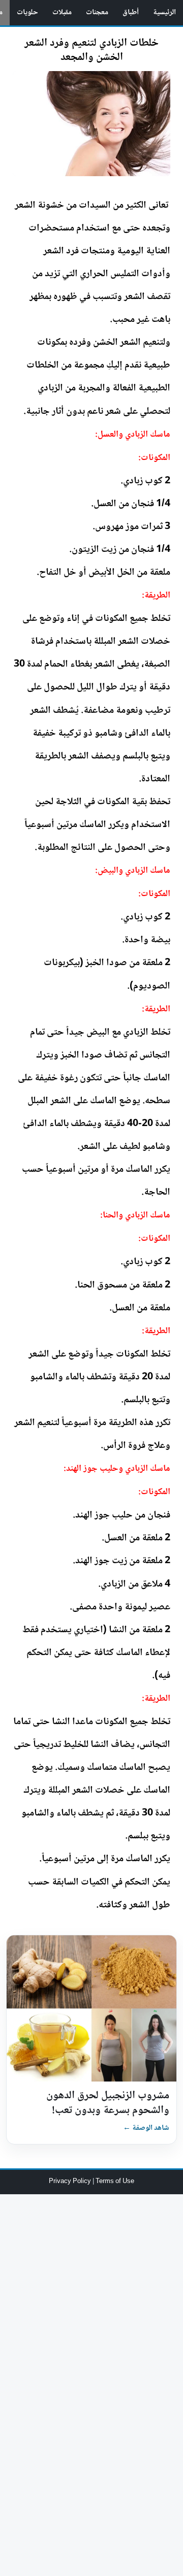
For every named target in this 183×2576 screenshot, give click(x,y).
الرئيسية (164, 13)
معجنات (97, 13)
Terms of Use (115, 2182)
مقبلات (62, 13)
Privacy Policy (71, 2182)
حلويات (27, 13)
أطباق (131, 13)
